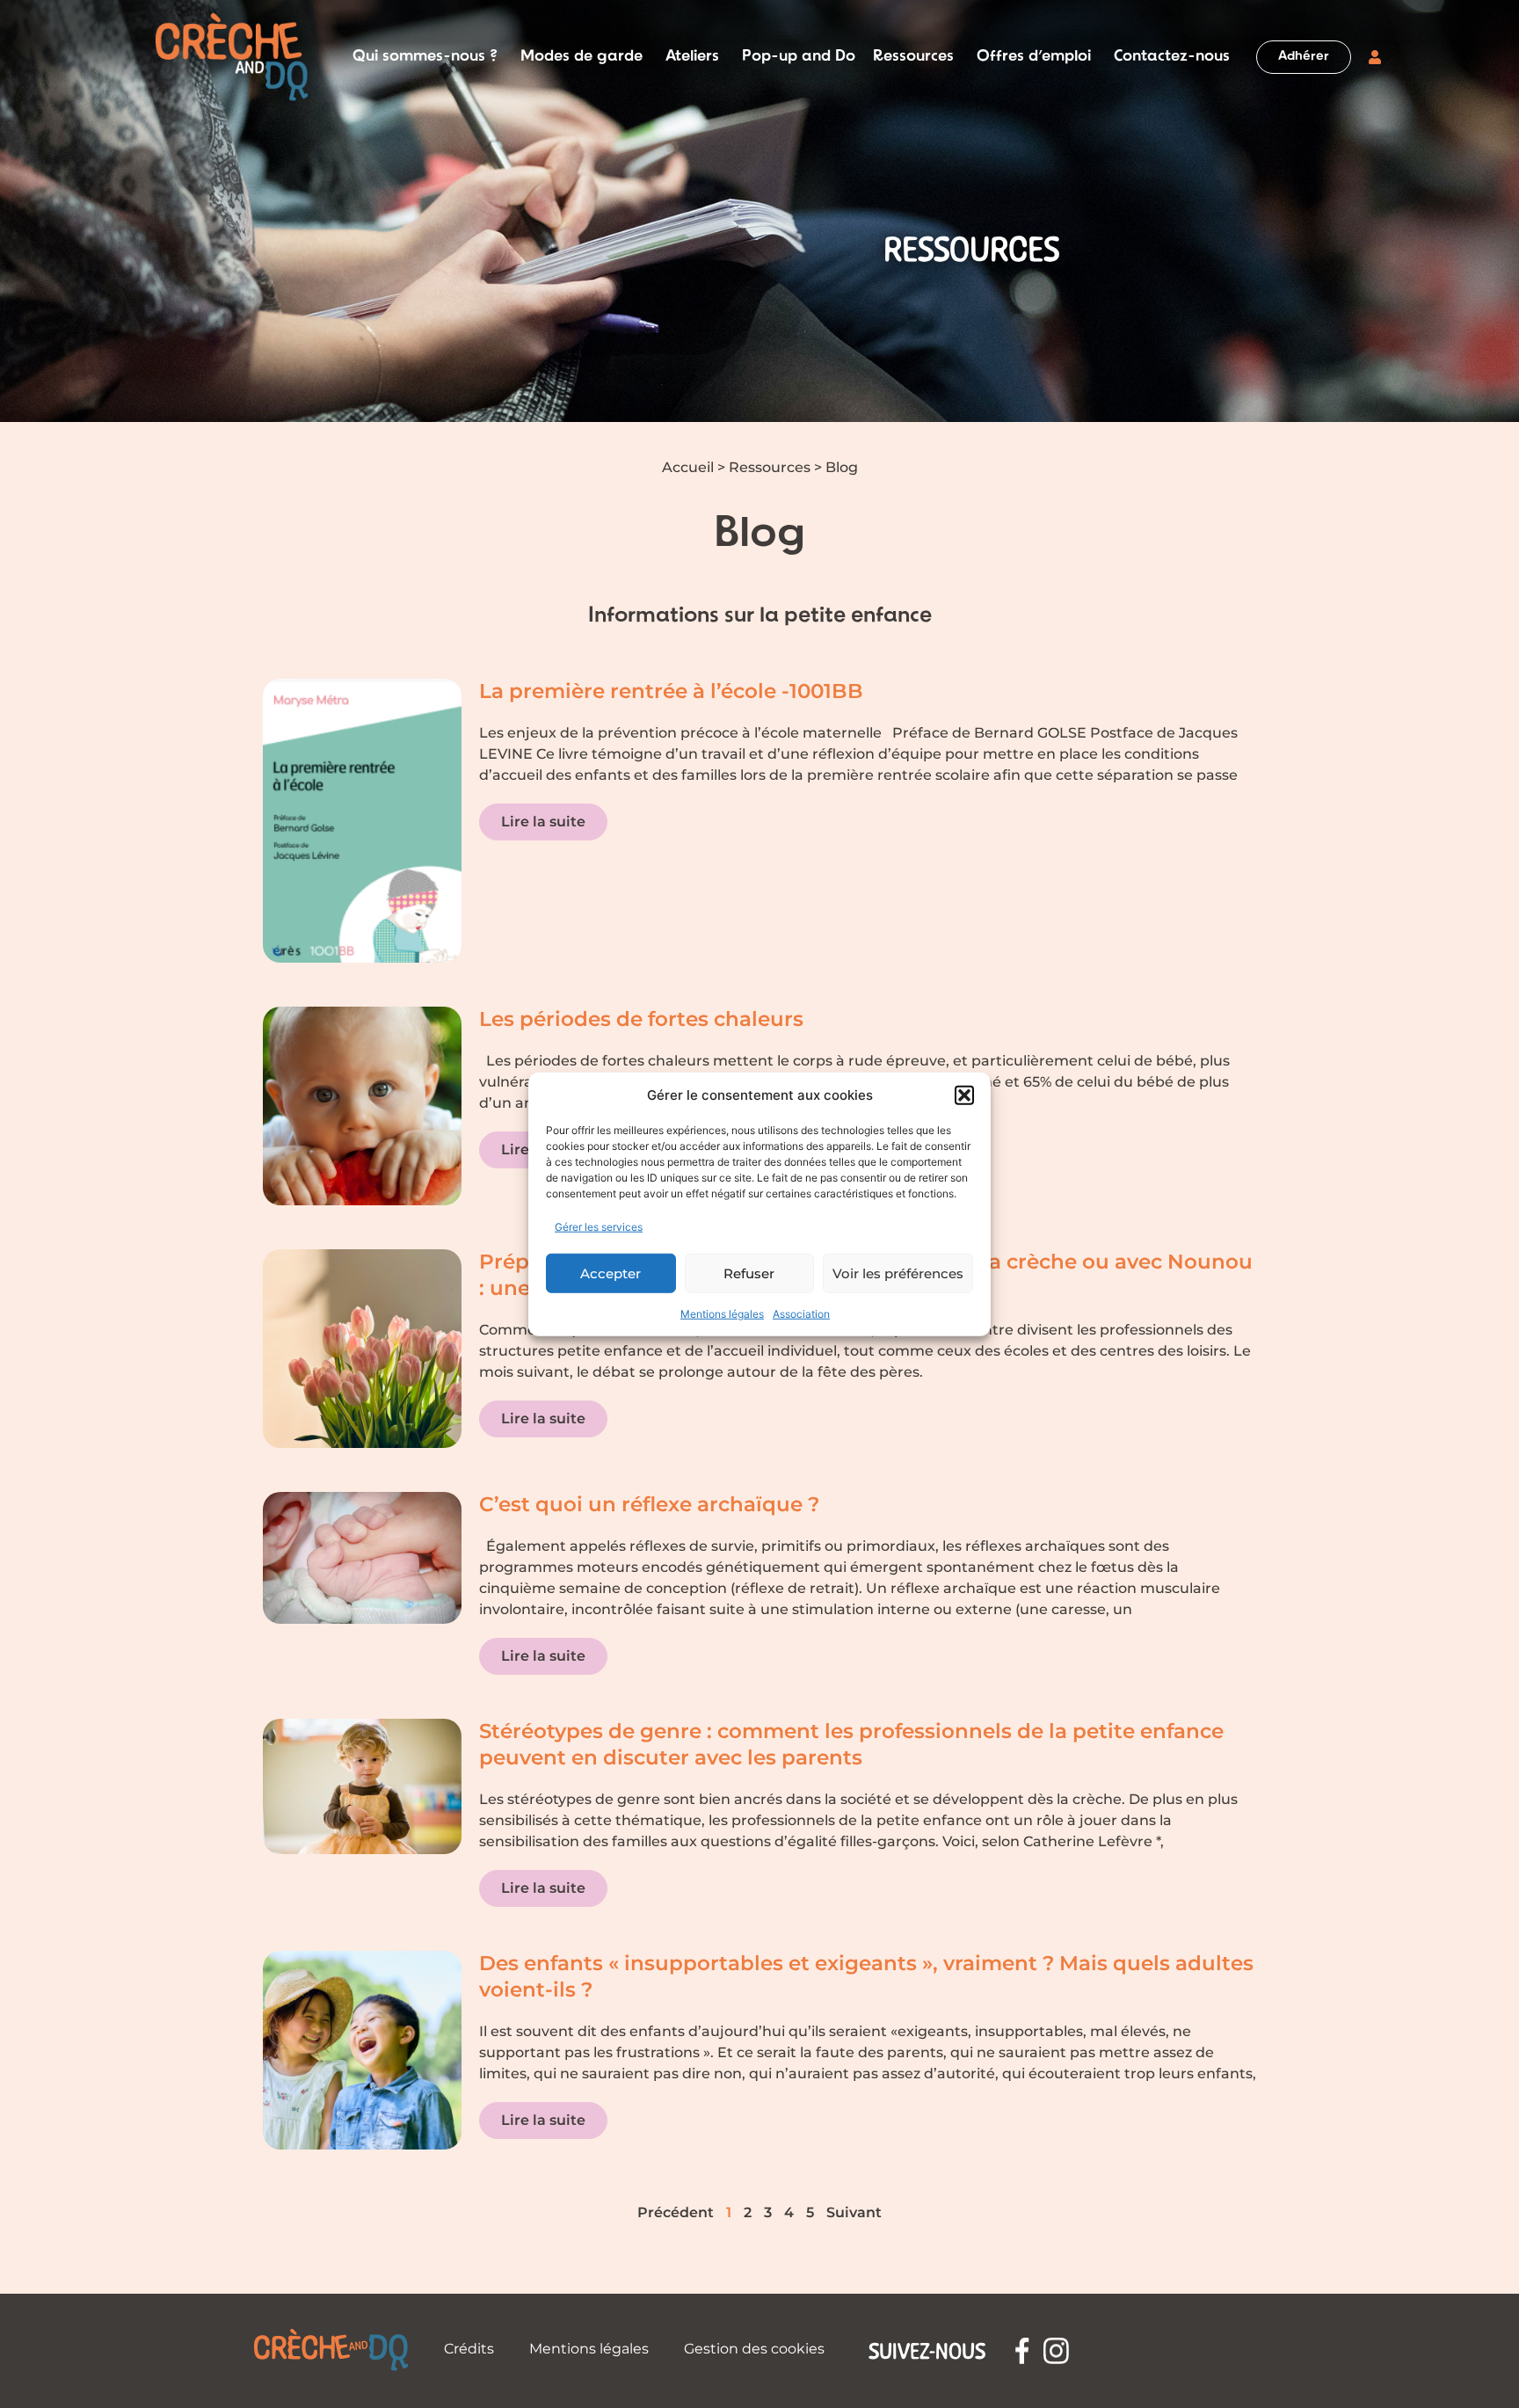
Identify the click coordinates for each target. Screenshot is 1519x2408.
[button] (964, 1095)
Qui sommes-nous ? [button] (425, 57)
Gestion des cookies (754, 2349)
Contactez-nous (1172, 57)
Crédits (469, 2349)
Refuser (749, 1273)
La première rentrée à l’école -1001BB (671, 691)
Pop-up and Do (799, 57)
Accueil (688, 467)
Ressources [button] (913, 57)
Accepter (611, 1273)
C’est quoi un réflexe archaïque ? (649, 1504)
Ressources (770, 467)
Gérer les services (599, 1227)
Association (801, 1314)
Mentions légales (722, 1314)
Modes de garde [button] (581, 57)
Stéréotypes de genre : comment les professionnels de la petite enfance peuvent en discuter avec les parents (851, 1744)
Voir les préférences (898, 1273)
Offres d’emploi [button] (1034, 57)
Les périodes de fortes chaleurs (641, 1019)
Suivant (854, 2212)
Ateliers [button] (692, 57)
